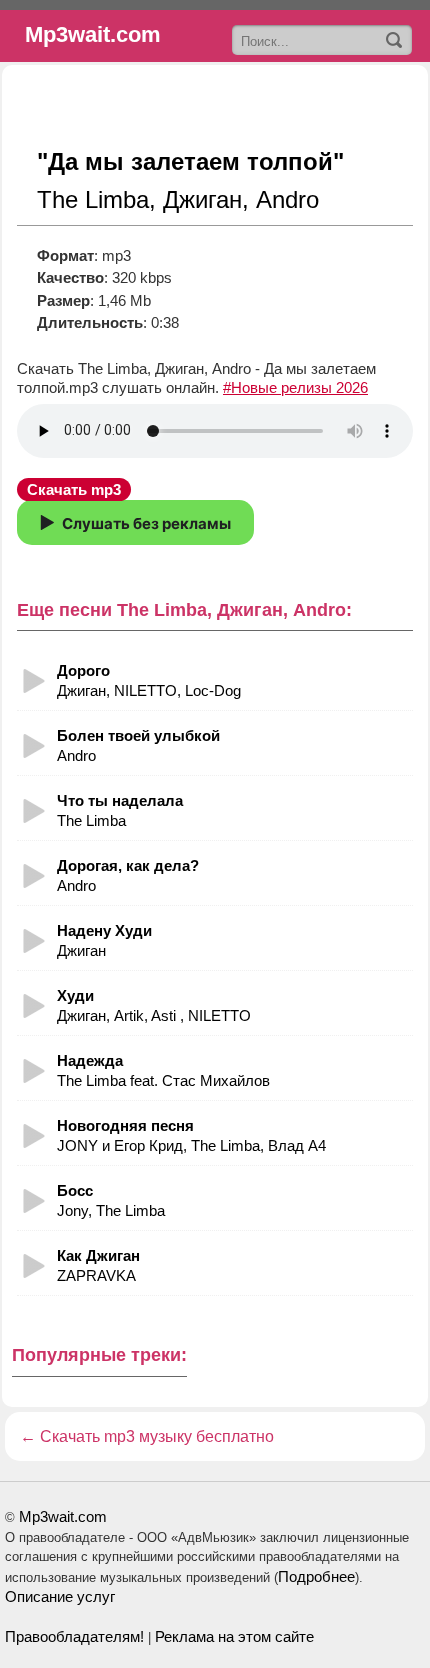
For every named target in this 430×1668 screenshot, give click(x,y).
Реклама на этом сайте (234, 1636)
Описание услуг (60, 1596)
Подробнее (316, 1576)
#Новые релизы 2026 (295, 387)
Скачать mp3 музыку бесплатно (157, 1436)
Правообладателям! (74, 1636)
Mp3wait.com (63, 1516)
